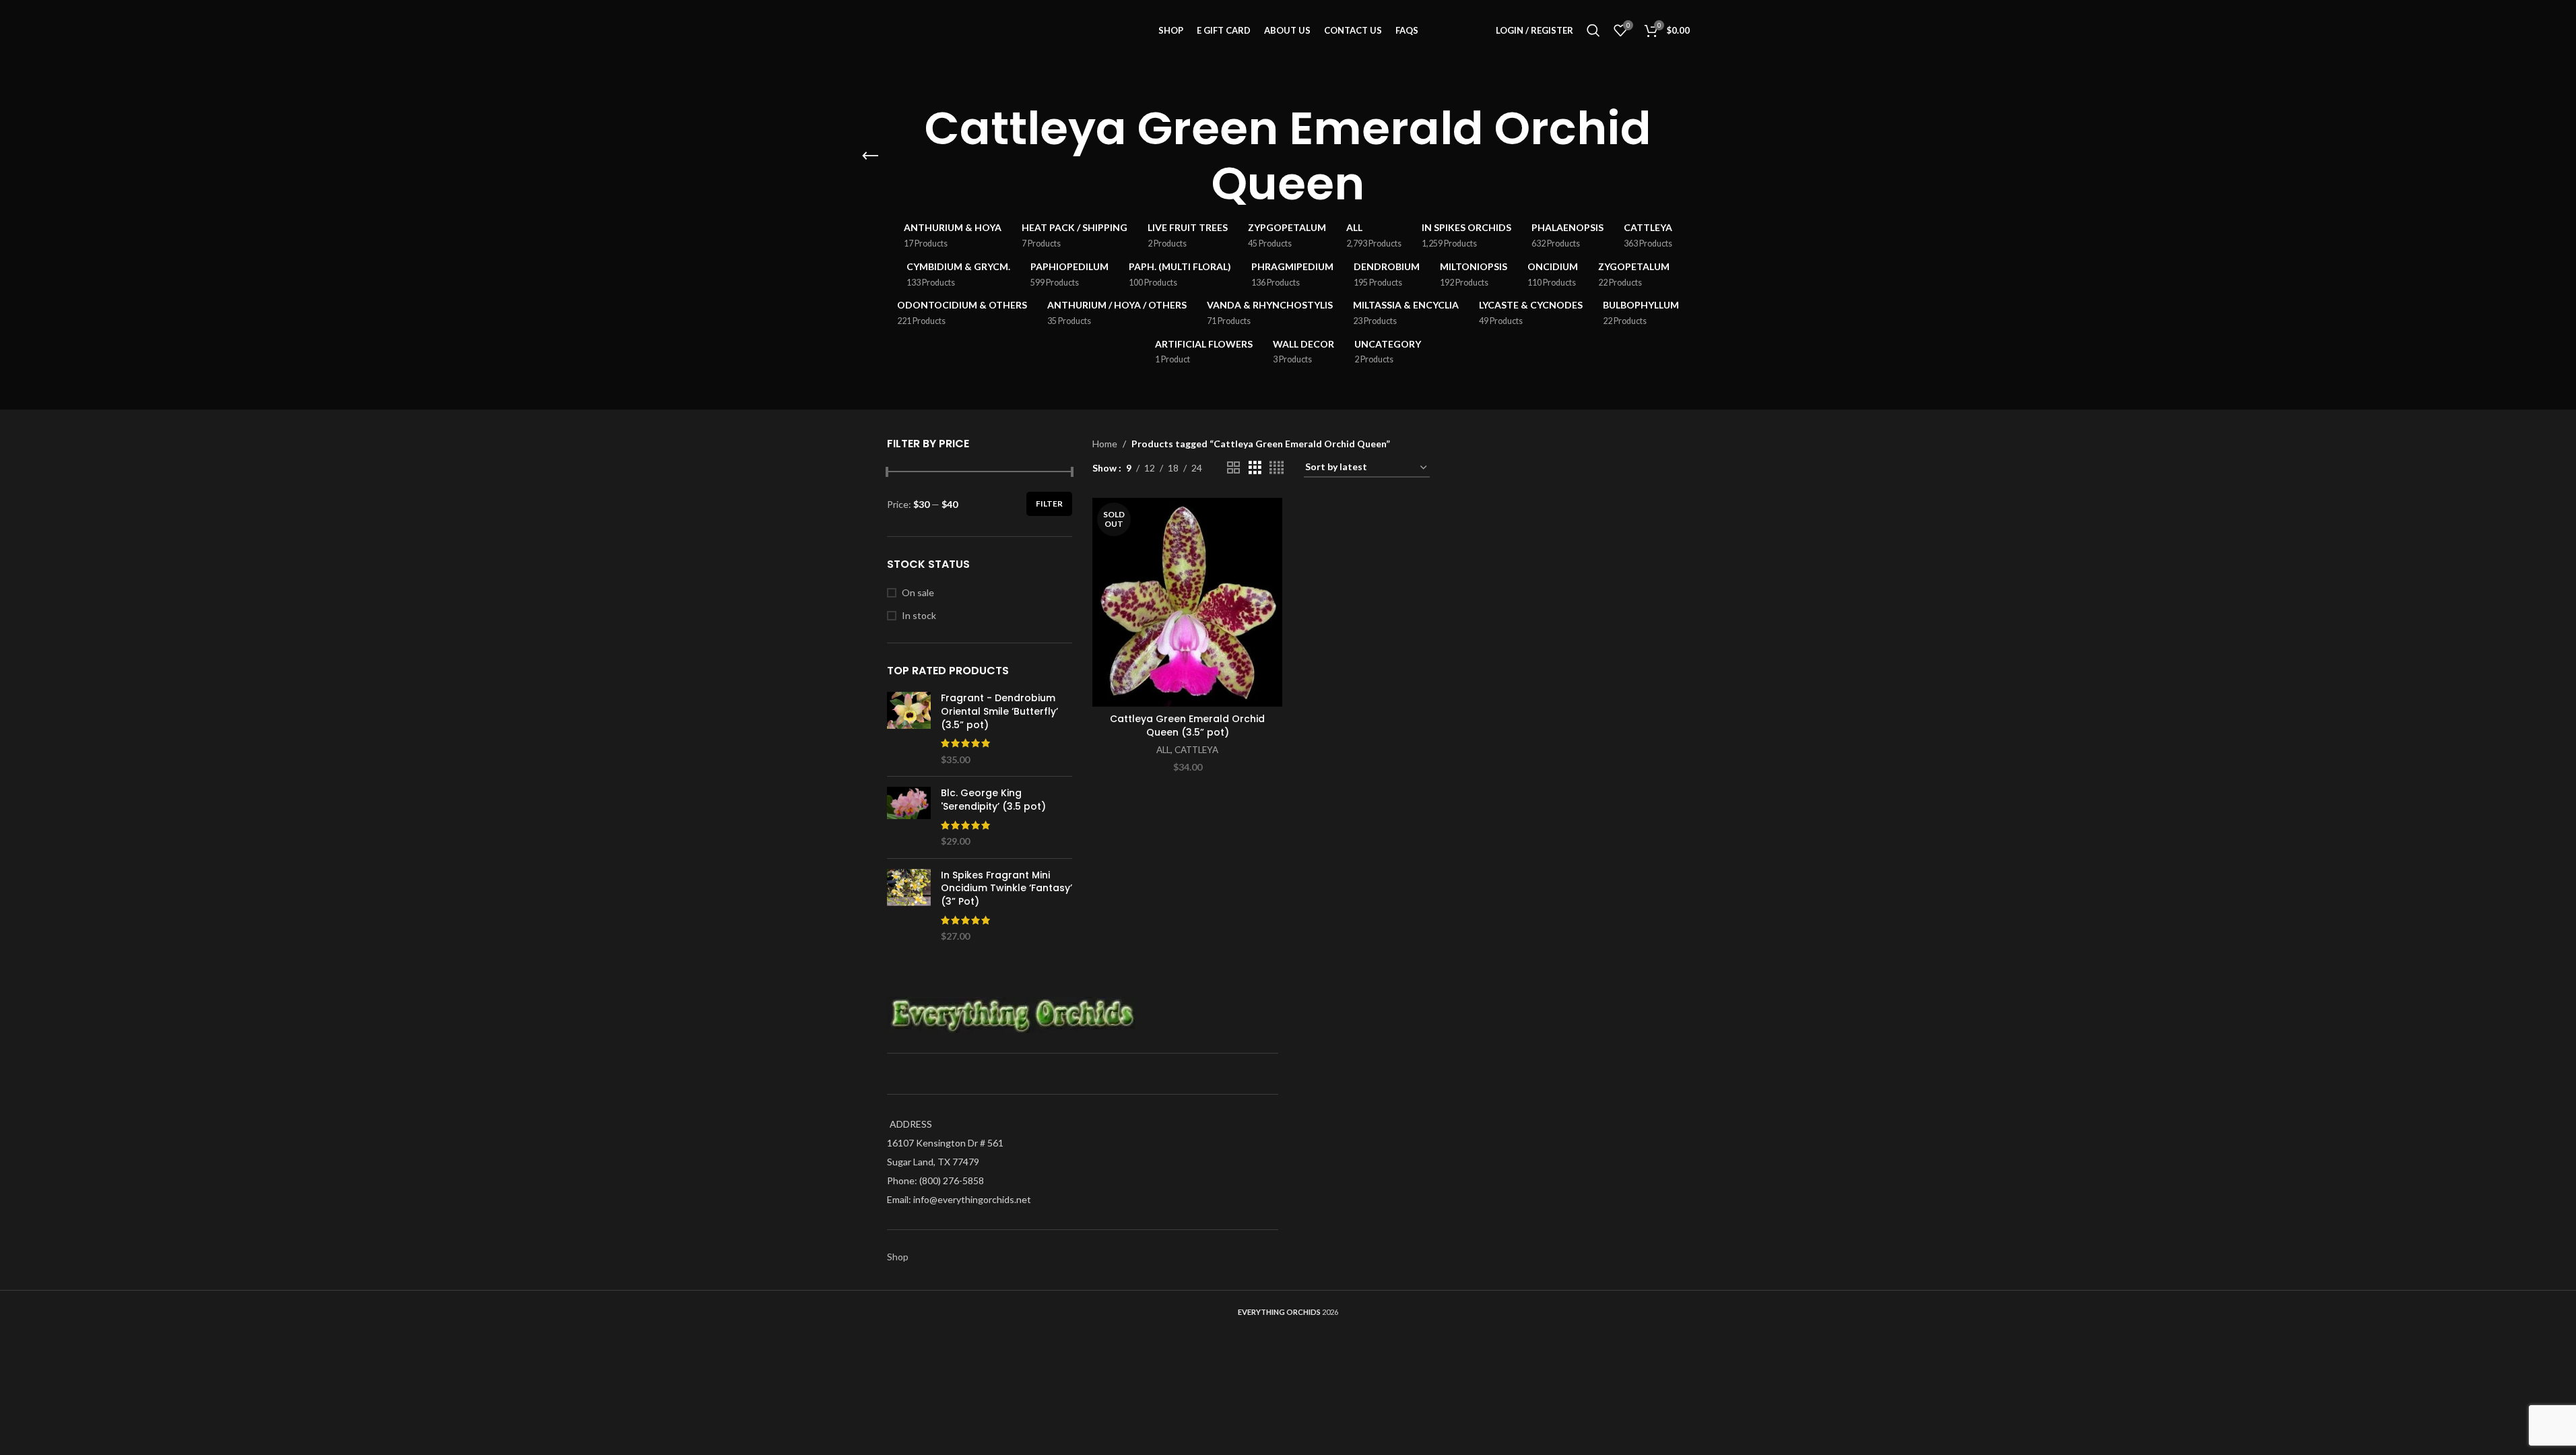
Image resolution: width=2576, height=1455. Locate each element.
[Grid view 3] (1255, 468)
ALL (1163, 750)
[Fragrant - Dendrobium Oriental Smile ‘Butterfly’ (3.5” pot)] (909, 729)
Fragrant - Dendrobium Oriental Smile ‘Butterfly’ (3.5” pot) (999, 711)
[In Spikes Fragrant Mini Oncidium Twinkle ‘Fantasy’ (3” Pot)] (909, 906)
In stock (919, 615)
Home (1105, 444)
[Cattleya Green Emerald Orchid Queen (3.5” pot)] (1187, 602)
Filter (1049, 504)
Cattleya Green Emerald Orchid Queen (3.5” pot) (1187, 725)
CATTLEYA (1196, 750)
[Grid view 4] (1277, 468)
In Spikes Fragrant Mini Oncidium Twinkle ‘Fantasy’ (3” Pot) (1006, 888)
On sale (918, 592)
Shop (898, 1257)
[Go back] (870, 156)
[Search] (1593, 30)
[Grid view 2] (1233, 468)
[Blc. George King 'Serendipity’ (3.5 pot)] (909, 817)
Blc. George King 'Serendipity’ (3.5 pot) (993, 800)
